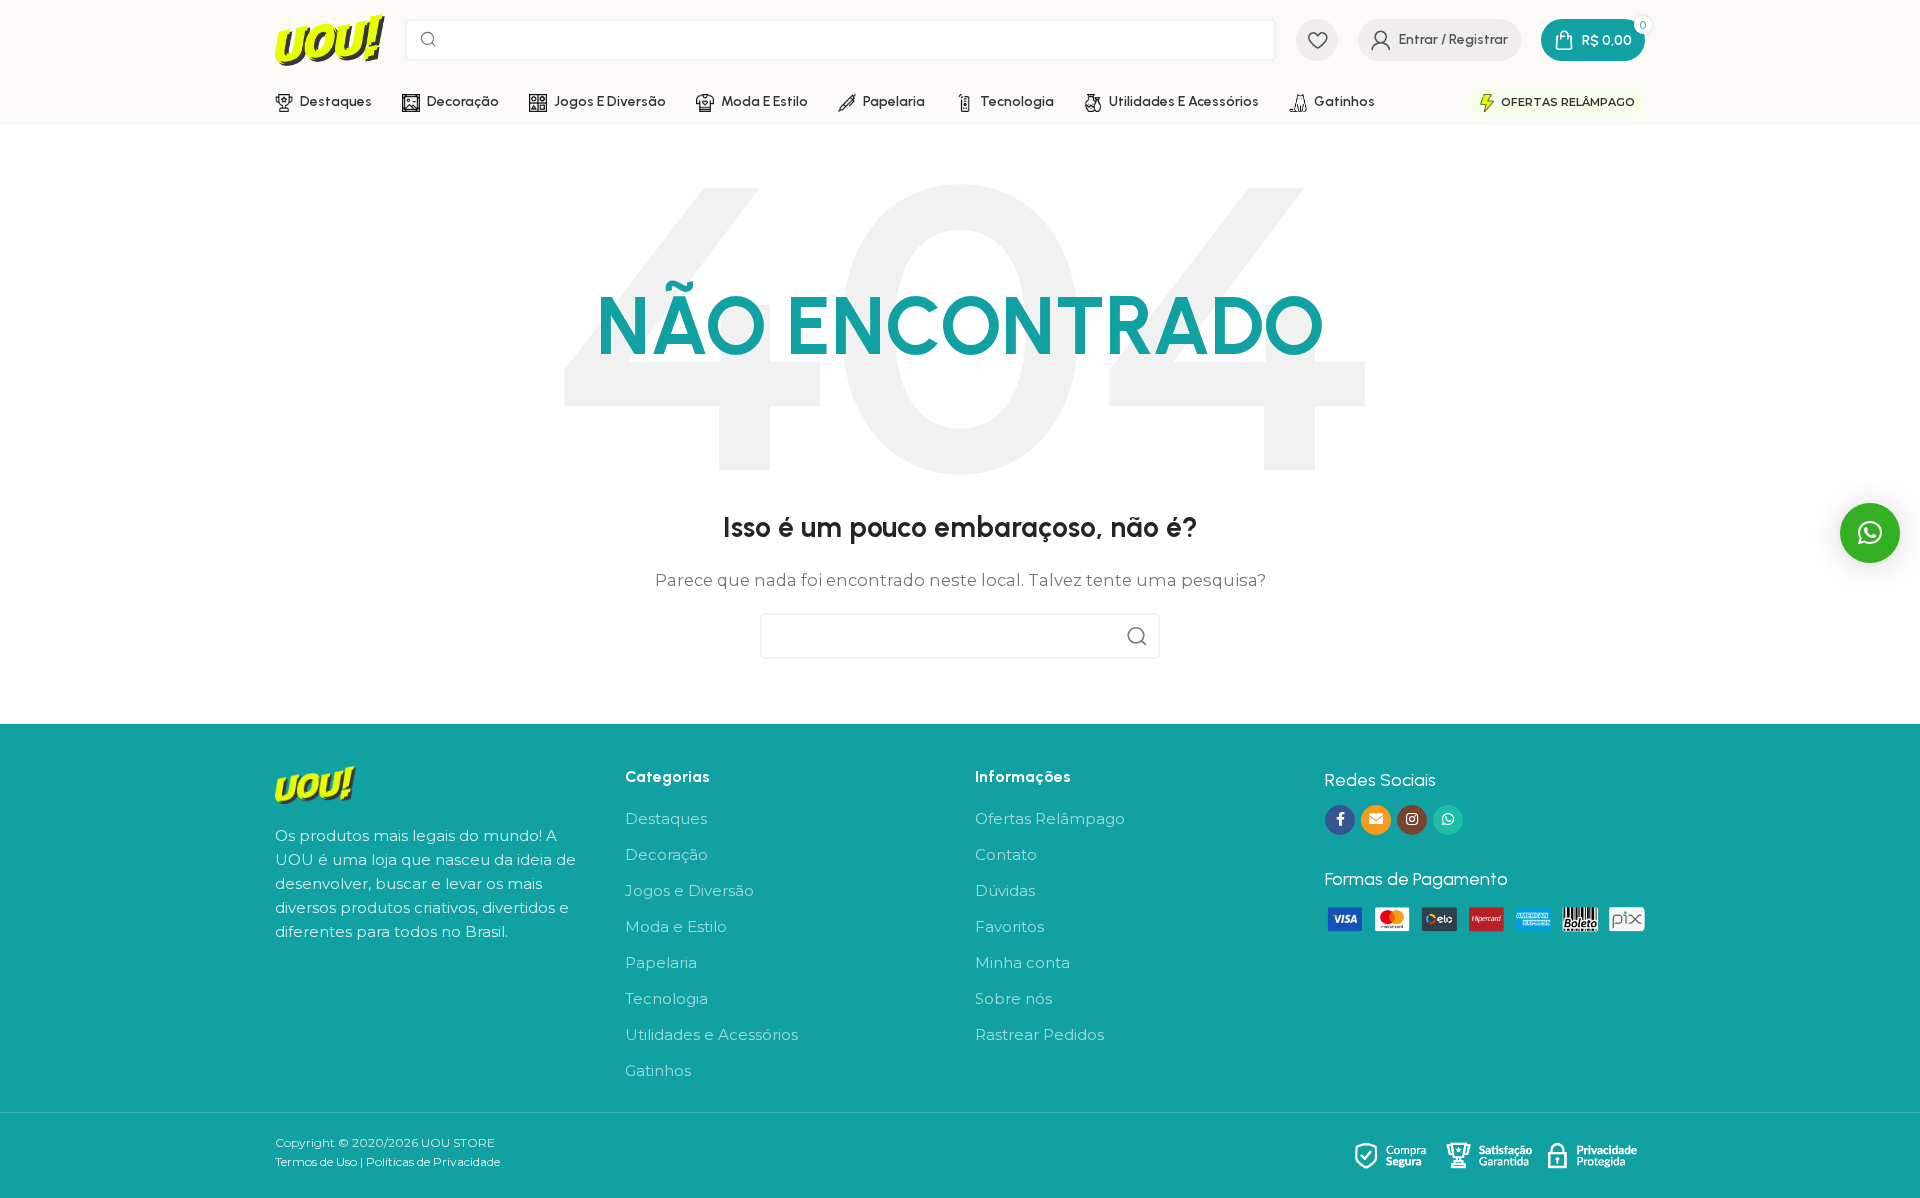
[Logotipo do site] (330, 38)
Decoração (666, 854)
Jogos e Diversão (689, 890)
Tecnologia (666, 998)
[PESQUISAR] (1137, 636)
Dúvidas (1005, 890)
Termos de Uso (316, 1161)
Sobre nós (1013, 998)
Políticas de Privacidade (433, 1161)
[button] (1870, 533)
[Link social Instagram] (1412, 820)
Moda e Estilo (676, 926)
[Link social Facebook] (1340, 820)
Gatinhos (658, 1070)
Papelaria (661, 962)
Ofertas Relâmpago (1568, 102)
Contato (1006, 854)
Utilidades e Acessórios (711, 1034)
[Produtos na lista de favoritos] (1317, 40)
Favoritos (1009, 926)
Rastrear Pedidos (1039, 1034)
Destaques (666, 818)
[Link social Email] (1376, 820)
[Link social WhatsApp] (1448, 820)
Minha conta (1022, 962)
